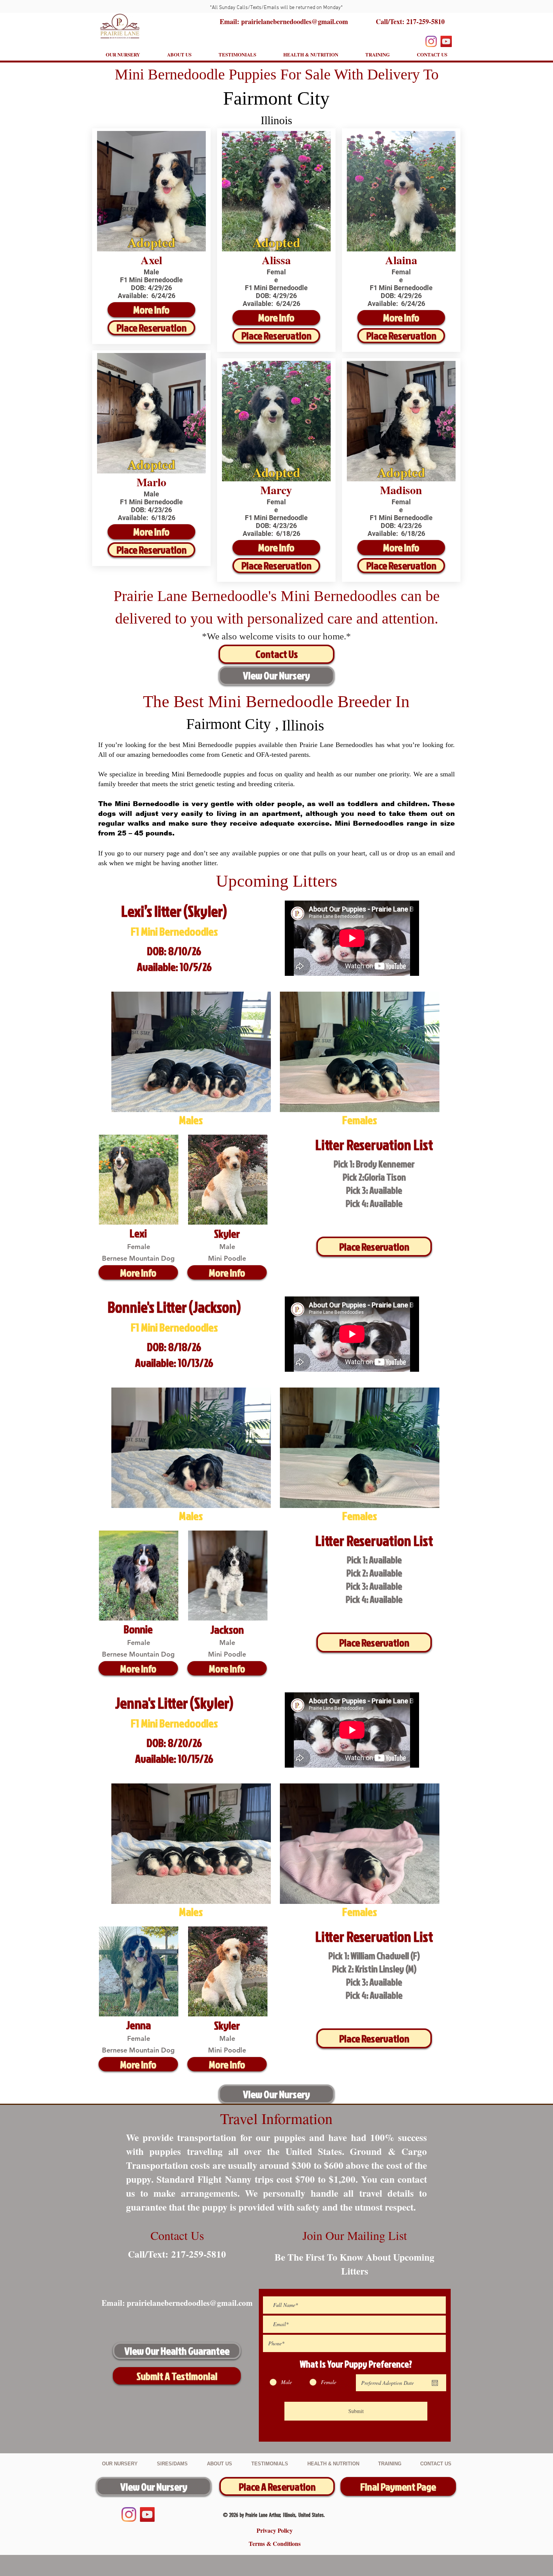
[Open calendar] (435, 2383)
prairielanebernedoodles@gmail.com (190, 2303)
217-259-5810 (425, 21)
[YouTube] (446, 41)
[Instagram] (431, 41)
